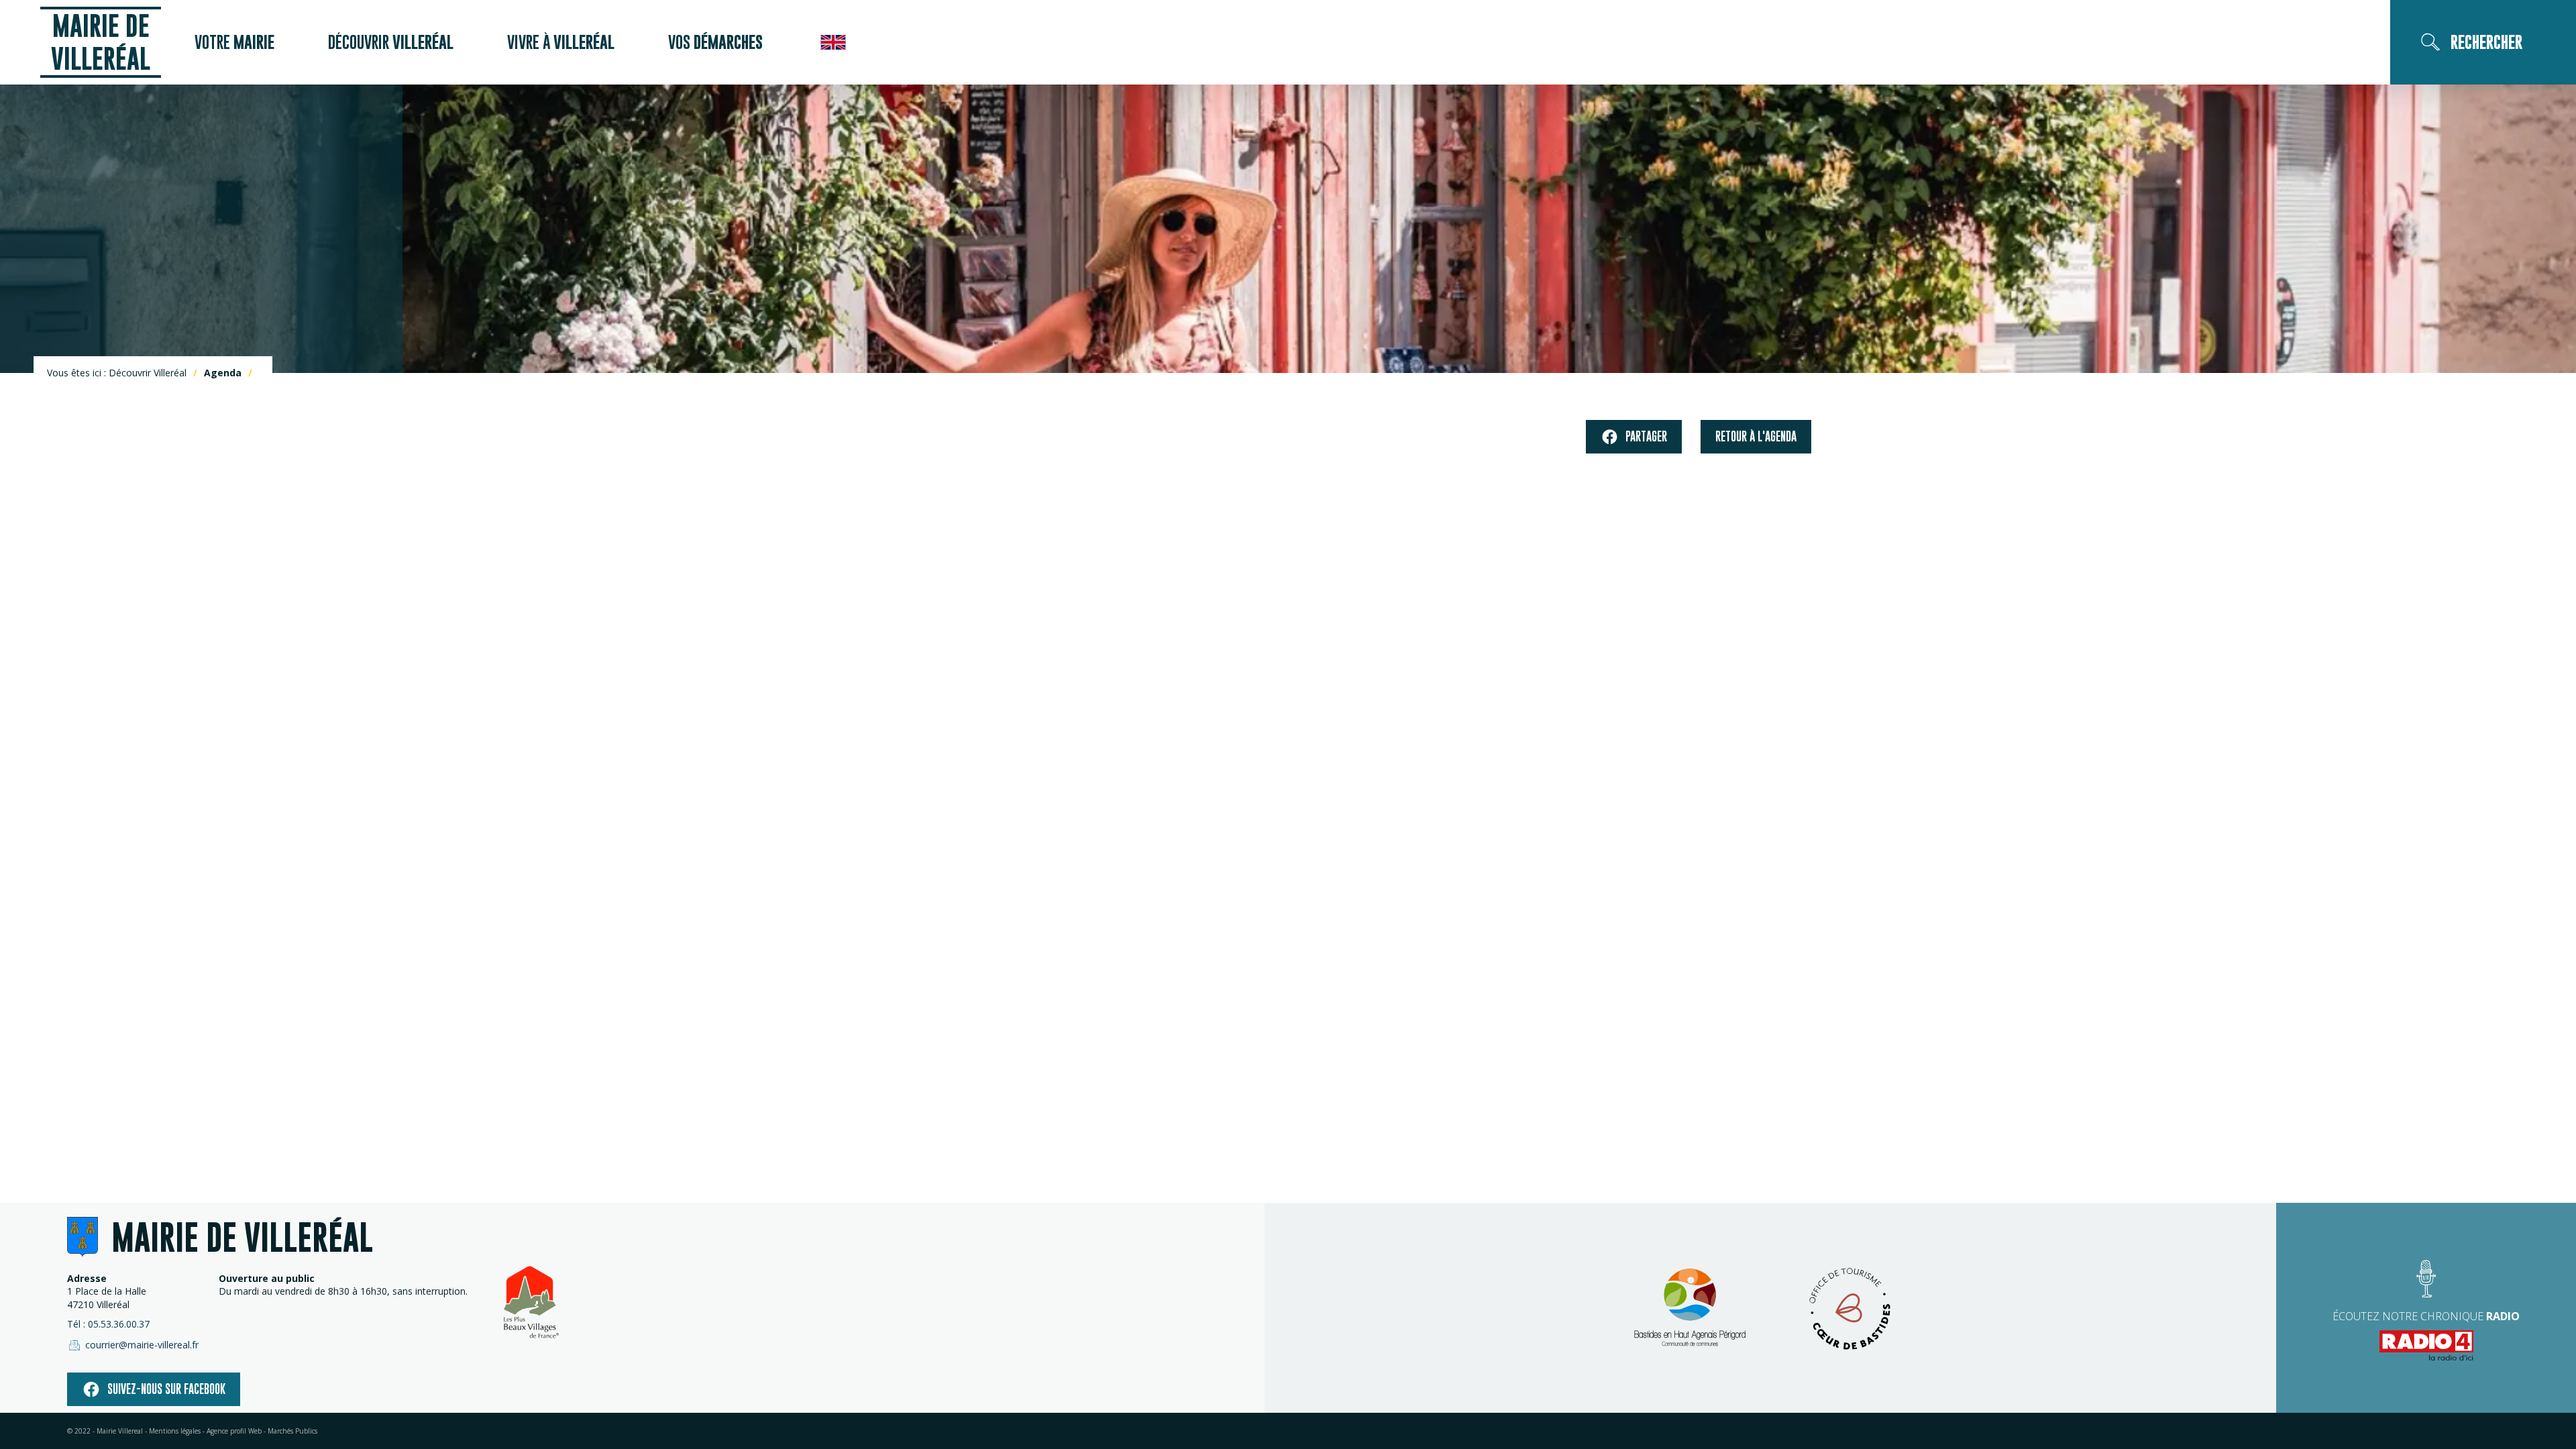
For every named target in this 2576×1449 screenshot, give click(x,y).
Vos (715, 42)
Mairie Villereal (120, 1431)
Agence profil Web (234, 1431)
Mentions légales (175, 1431)
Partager (1646, 436)
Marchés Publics (292, 1431)
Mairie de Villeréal (101, 42)
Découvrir (391, 42)
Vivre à (561, 42)
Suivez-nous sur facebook (166, 1389)
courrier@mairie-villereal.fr (142, 1345)
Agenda (223, 373)
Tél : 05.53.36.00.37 (108, 1324)
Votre (234, 42)
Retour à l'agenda (1756, 436)
